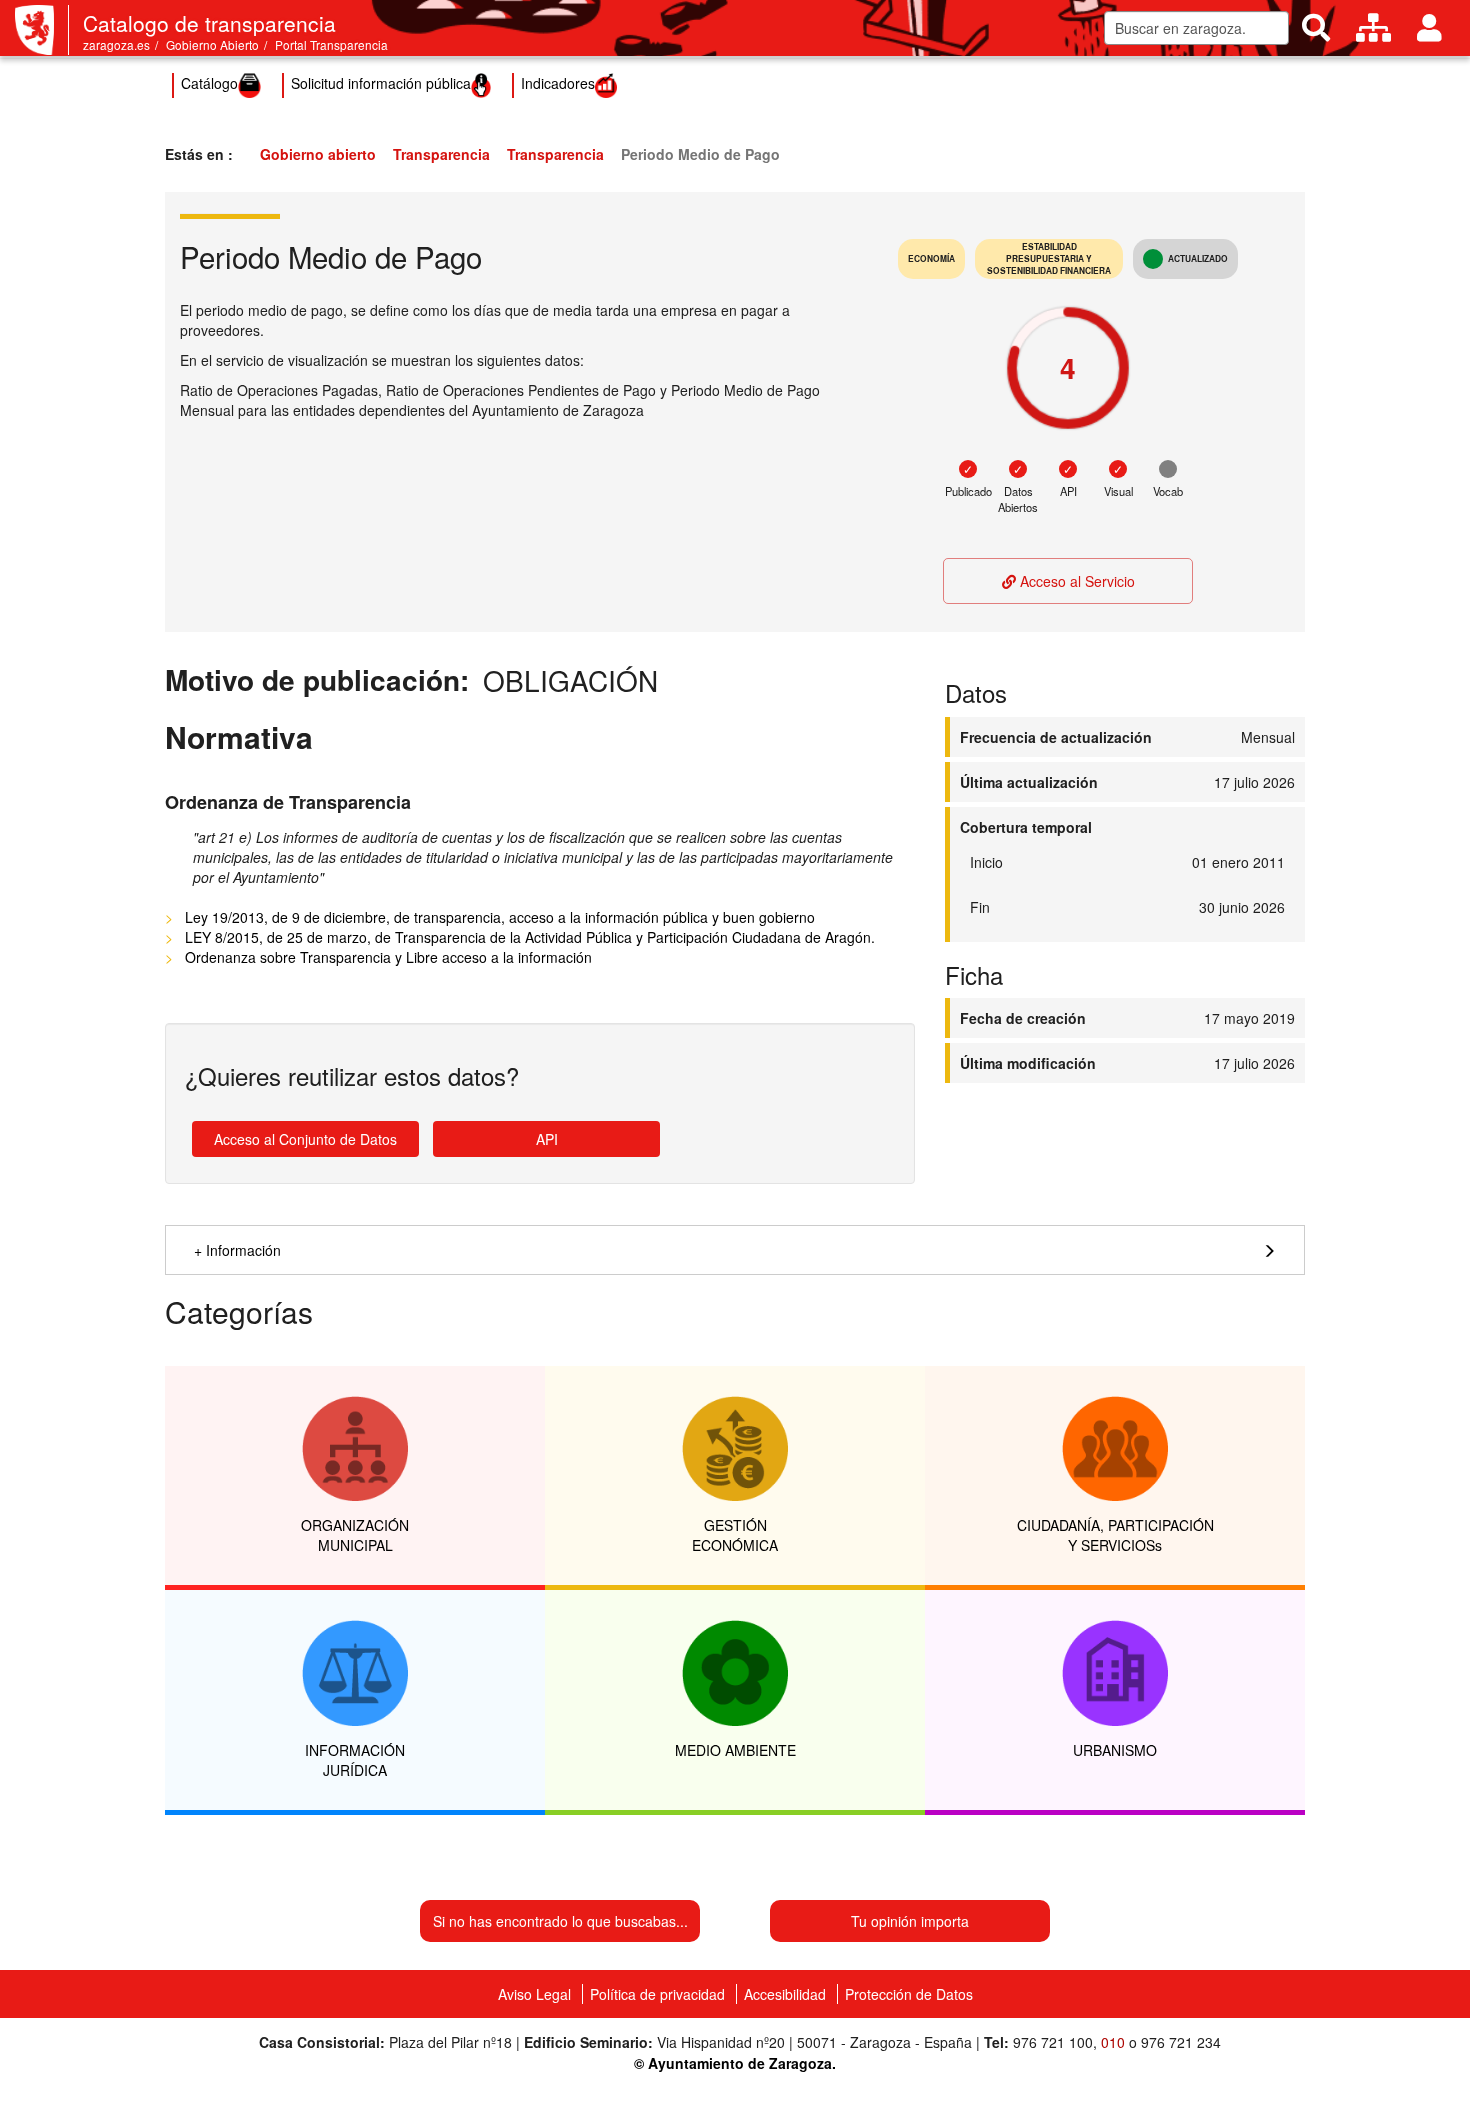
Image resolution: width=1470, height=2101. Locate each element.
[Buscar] (1316, 28)
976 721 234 (1181, 2042)
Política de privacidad (657, 1994)
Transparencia (441, 154)
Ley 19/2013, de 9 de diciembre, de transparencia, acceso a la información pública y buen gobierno (500, 917)
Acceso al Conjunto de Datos (305, 1139)
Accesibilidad (785, 1994)
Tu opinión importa (910, 1921)
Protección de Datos (909, 1994)
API (547, 1139)
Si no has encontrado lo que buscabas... (560, 1921)
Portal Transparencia (331, 44)
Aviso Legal (534, 1994)
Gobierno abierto (318, 154)
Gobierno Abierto (212, 44)
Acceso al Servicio (1075, 581)
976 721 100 (1053, 2042)
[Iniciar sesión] (1429, 28)
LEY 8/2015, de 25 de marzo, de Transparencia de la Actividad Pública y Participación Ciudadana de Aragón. (530, 937)
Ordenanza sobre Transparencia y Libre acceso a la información (388, 957)
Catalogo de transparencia (209, 23)
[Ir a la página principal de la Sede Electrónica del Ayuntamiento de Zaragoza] (42, 30)
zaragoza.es (116, 44)
